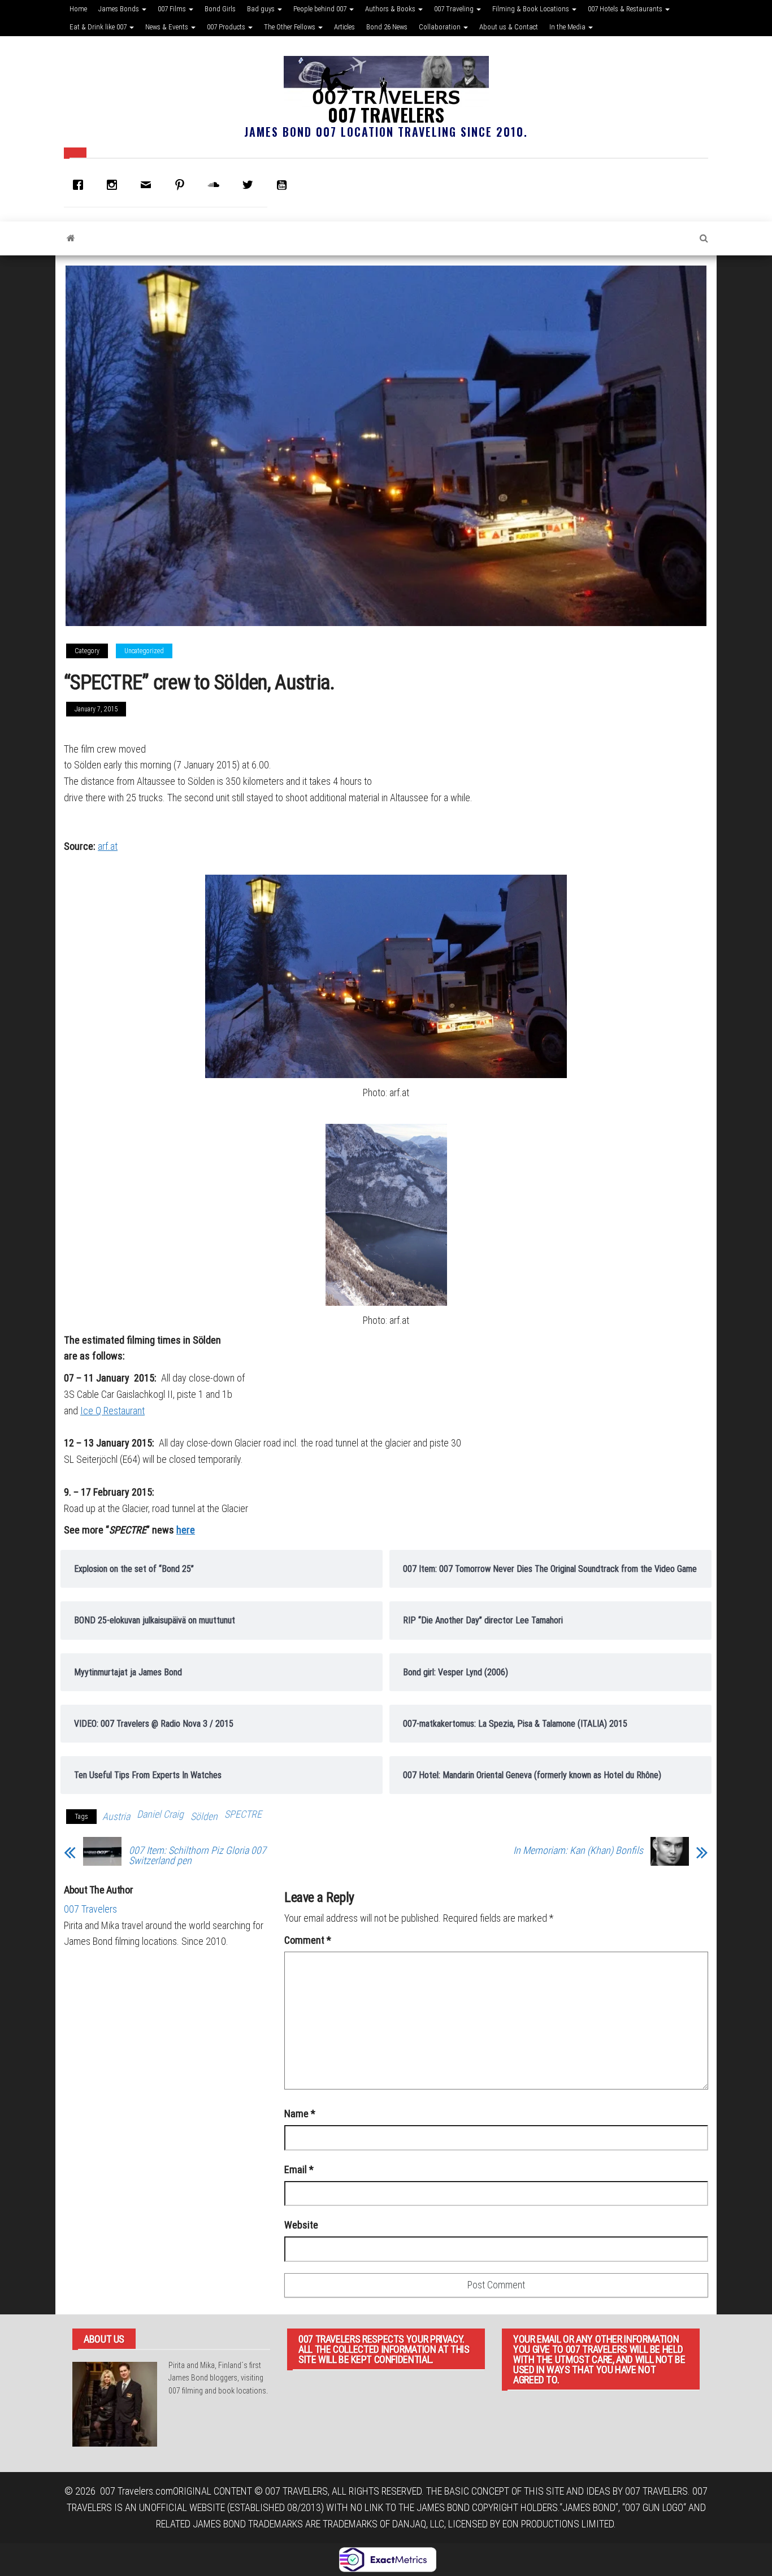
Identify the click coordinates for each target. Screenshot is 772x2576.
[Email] (149, 185)
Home (78, 9)
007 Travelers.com (136, 2491)
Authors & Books (391, 9)
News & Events (168, 27)
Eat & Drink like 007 (99, 27)
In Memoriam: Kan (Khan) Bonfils (578, 1850)
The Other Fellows (290, 27)
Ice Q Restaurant (112, 1411)
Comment (308, 1940)
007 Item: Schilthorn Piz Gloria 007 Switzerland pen (198, 1856)
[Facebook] (81, 185)
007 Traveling (455, 9)
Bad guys (262, 9)
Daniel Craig (160, 1814)
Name (300, 2114)
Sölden (204, 1816)
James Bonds (120, 9)
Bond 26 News (387, 27)
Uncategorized (144, 651)
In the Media (568, 27)
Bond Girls (220, 9)
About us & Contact (509, 27)
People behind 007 (321, 9)
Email (299, 2169)
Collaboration (441, 27)
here (186, 1530)
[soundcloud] (216, 185)
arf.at (108, 846)
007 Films (173, 9)
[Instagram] (115, 185)
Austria (116, 1816)
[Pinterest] (183, 185)
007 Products (227, 27)
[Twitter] (250, 185)
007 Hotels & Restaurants (626, 9)
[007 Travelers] (71, 238)
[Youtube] (284, 185)
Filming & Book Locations (532, 9)
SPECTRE (243, 1814)
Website (301, 2225)
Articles (344, 27)
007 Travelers (386, 114)
